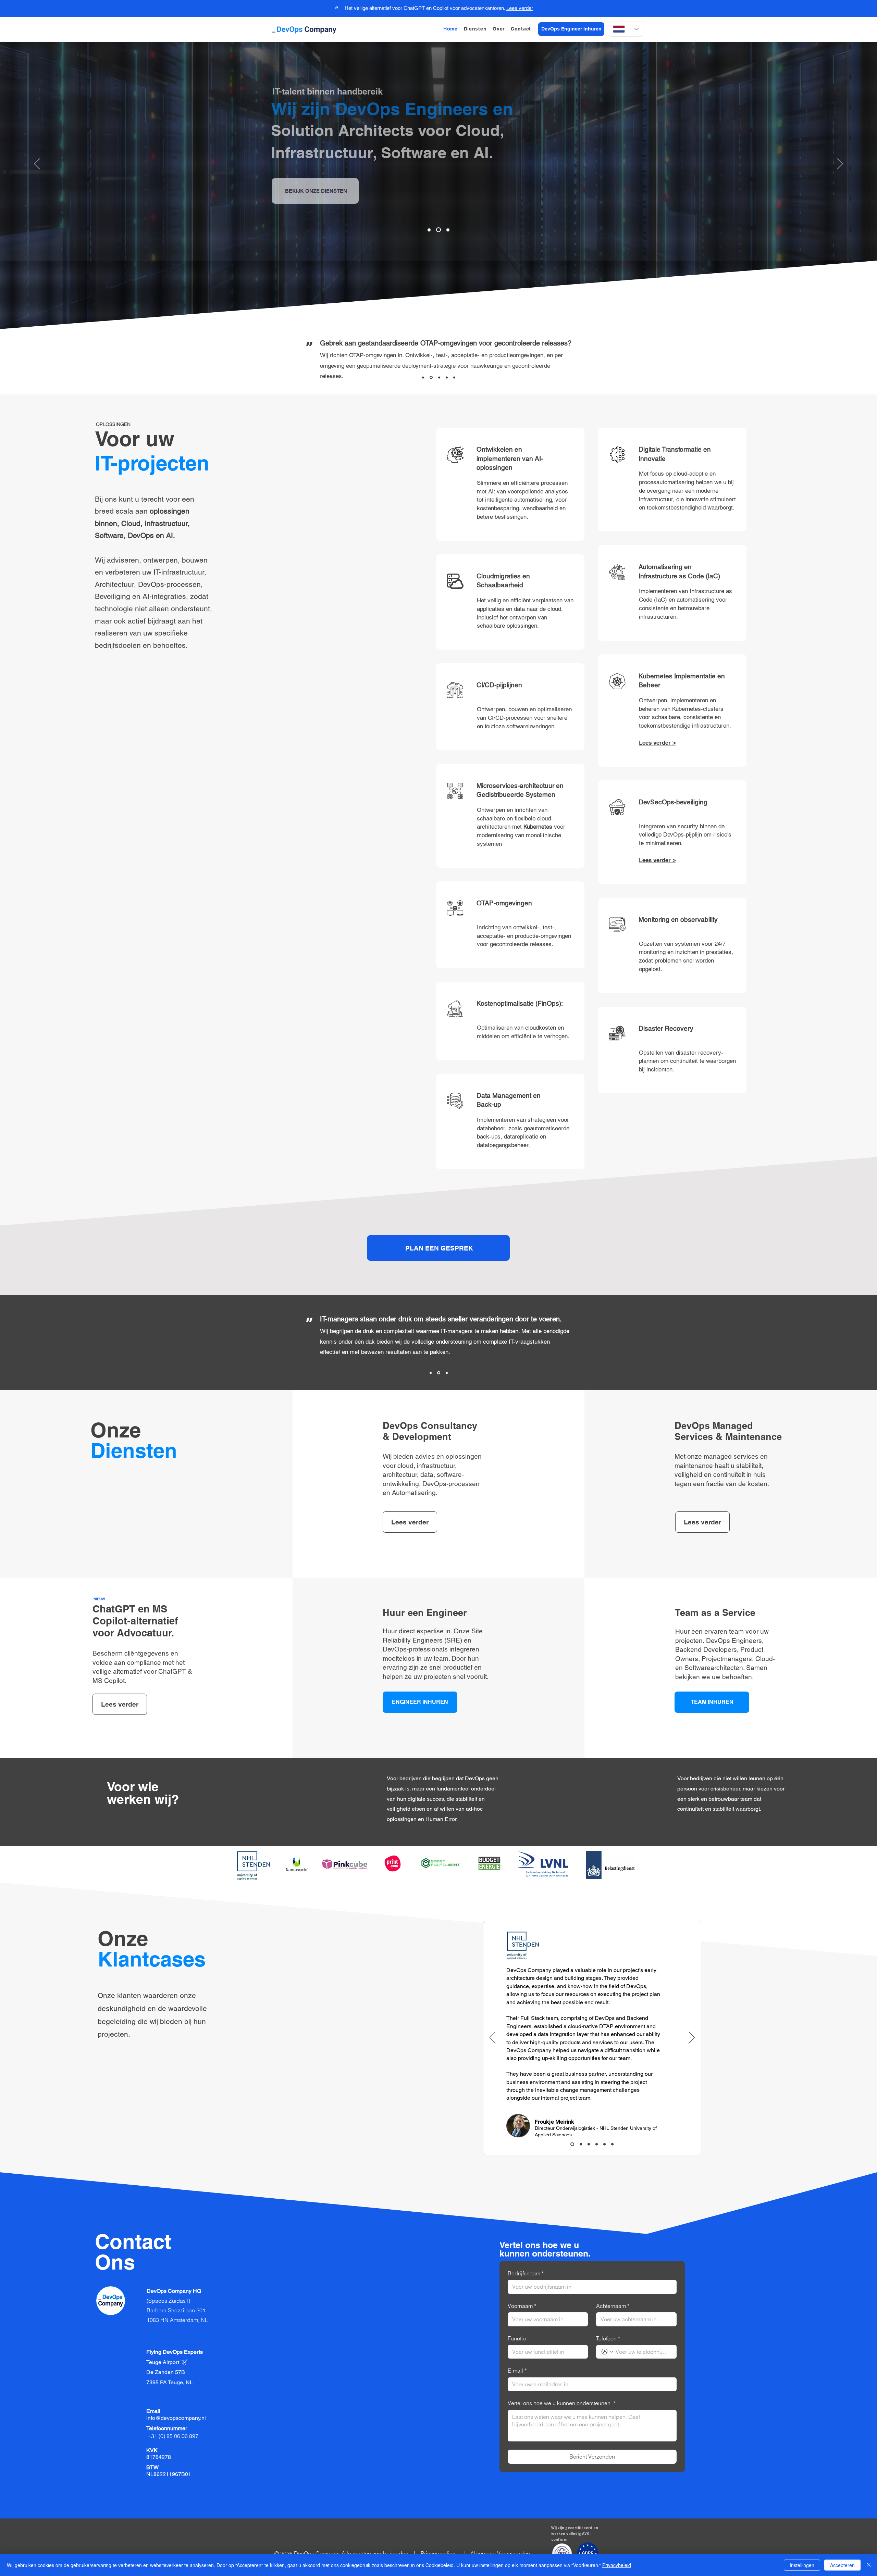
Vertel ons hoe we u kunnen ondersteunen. (561, 2403)
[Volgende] (840, 164)
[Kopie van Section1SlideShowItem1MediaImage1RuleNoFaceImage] (447, 377)
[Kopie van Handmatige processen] (429, 230)
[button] (475, 29)
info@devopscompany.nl (176, 2418)
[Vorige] (37, 164)
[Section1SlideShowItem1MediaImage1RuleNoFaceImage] (439, 377)
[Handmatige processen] (448, 230)
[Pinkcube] (579, 2144)
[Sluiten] (869, 2565)
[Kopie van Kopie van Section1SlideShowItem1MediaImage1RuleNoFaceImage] (454, 377)
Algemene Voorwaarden (500, 2553)
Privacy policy (438, 2553)
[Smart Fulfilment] (604, 2144)
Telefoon (608, 2338)
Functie (517, 2338)
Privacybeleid (617, 2565)
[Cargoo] (612, 2144)
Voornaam (522, 2306)
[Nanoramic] (596, 2144)
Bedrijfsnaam (526, 2273)
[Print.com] (587, 2144)
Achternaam (613, 2306)
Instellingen (802, 2565)
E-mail (517, 2371)
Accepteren (842, 2565)
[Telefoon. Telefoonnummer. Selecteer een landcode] (607, 2352)
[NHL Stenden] (572, 2144)
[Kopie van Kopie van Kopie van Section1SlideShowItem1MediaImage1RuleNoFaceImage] (438, 230)
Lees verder (520, 8)
